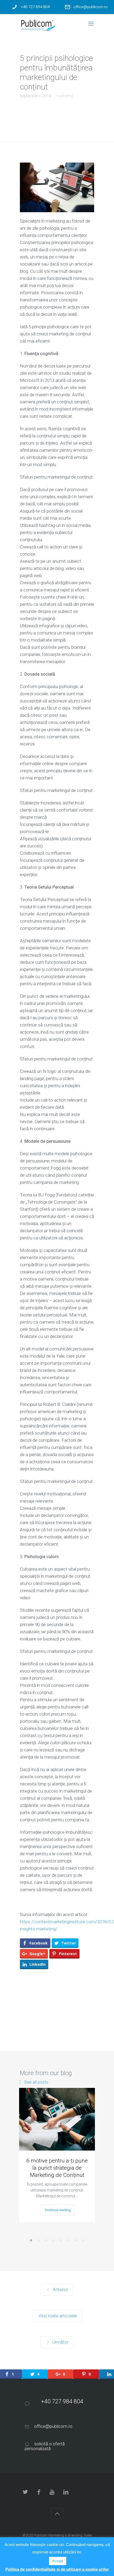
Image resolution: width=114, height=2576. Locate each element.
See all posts (36, 2082)
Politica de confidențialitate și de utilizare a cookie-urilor (57, 2569)
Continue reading (58, 2210)
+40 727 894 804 (35, 7)
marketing (65, 96)
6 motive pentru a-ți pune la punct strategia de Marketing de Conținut (57, 2168)
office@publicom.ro (91, 7)
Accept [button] (58, 2561)
